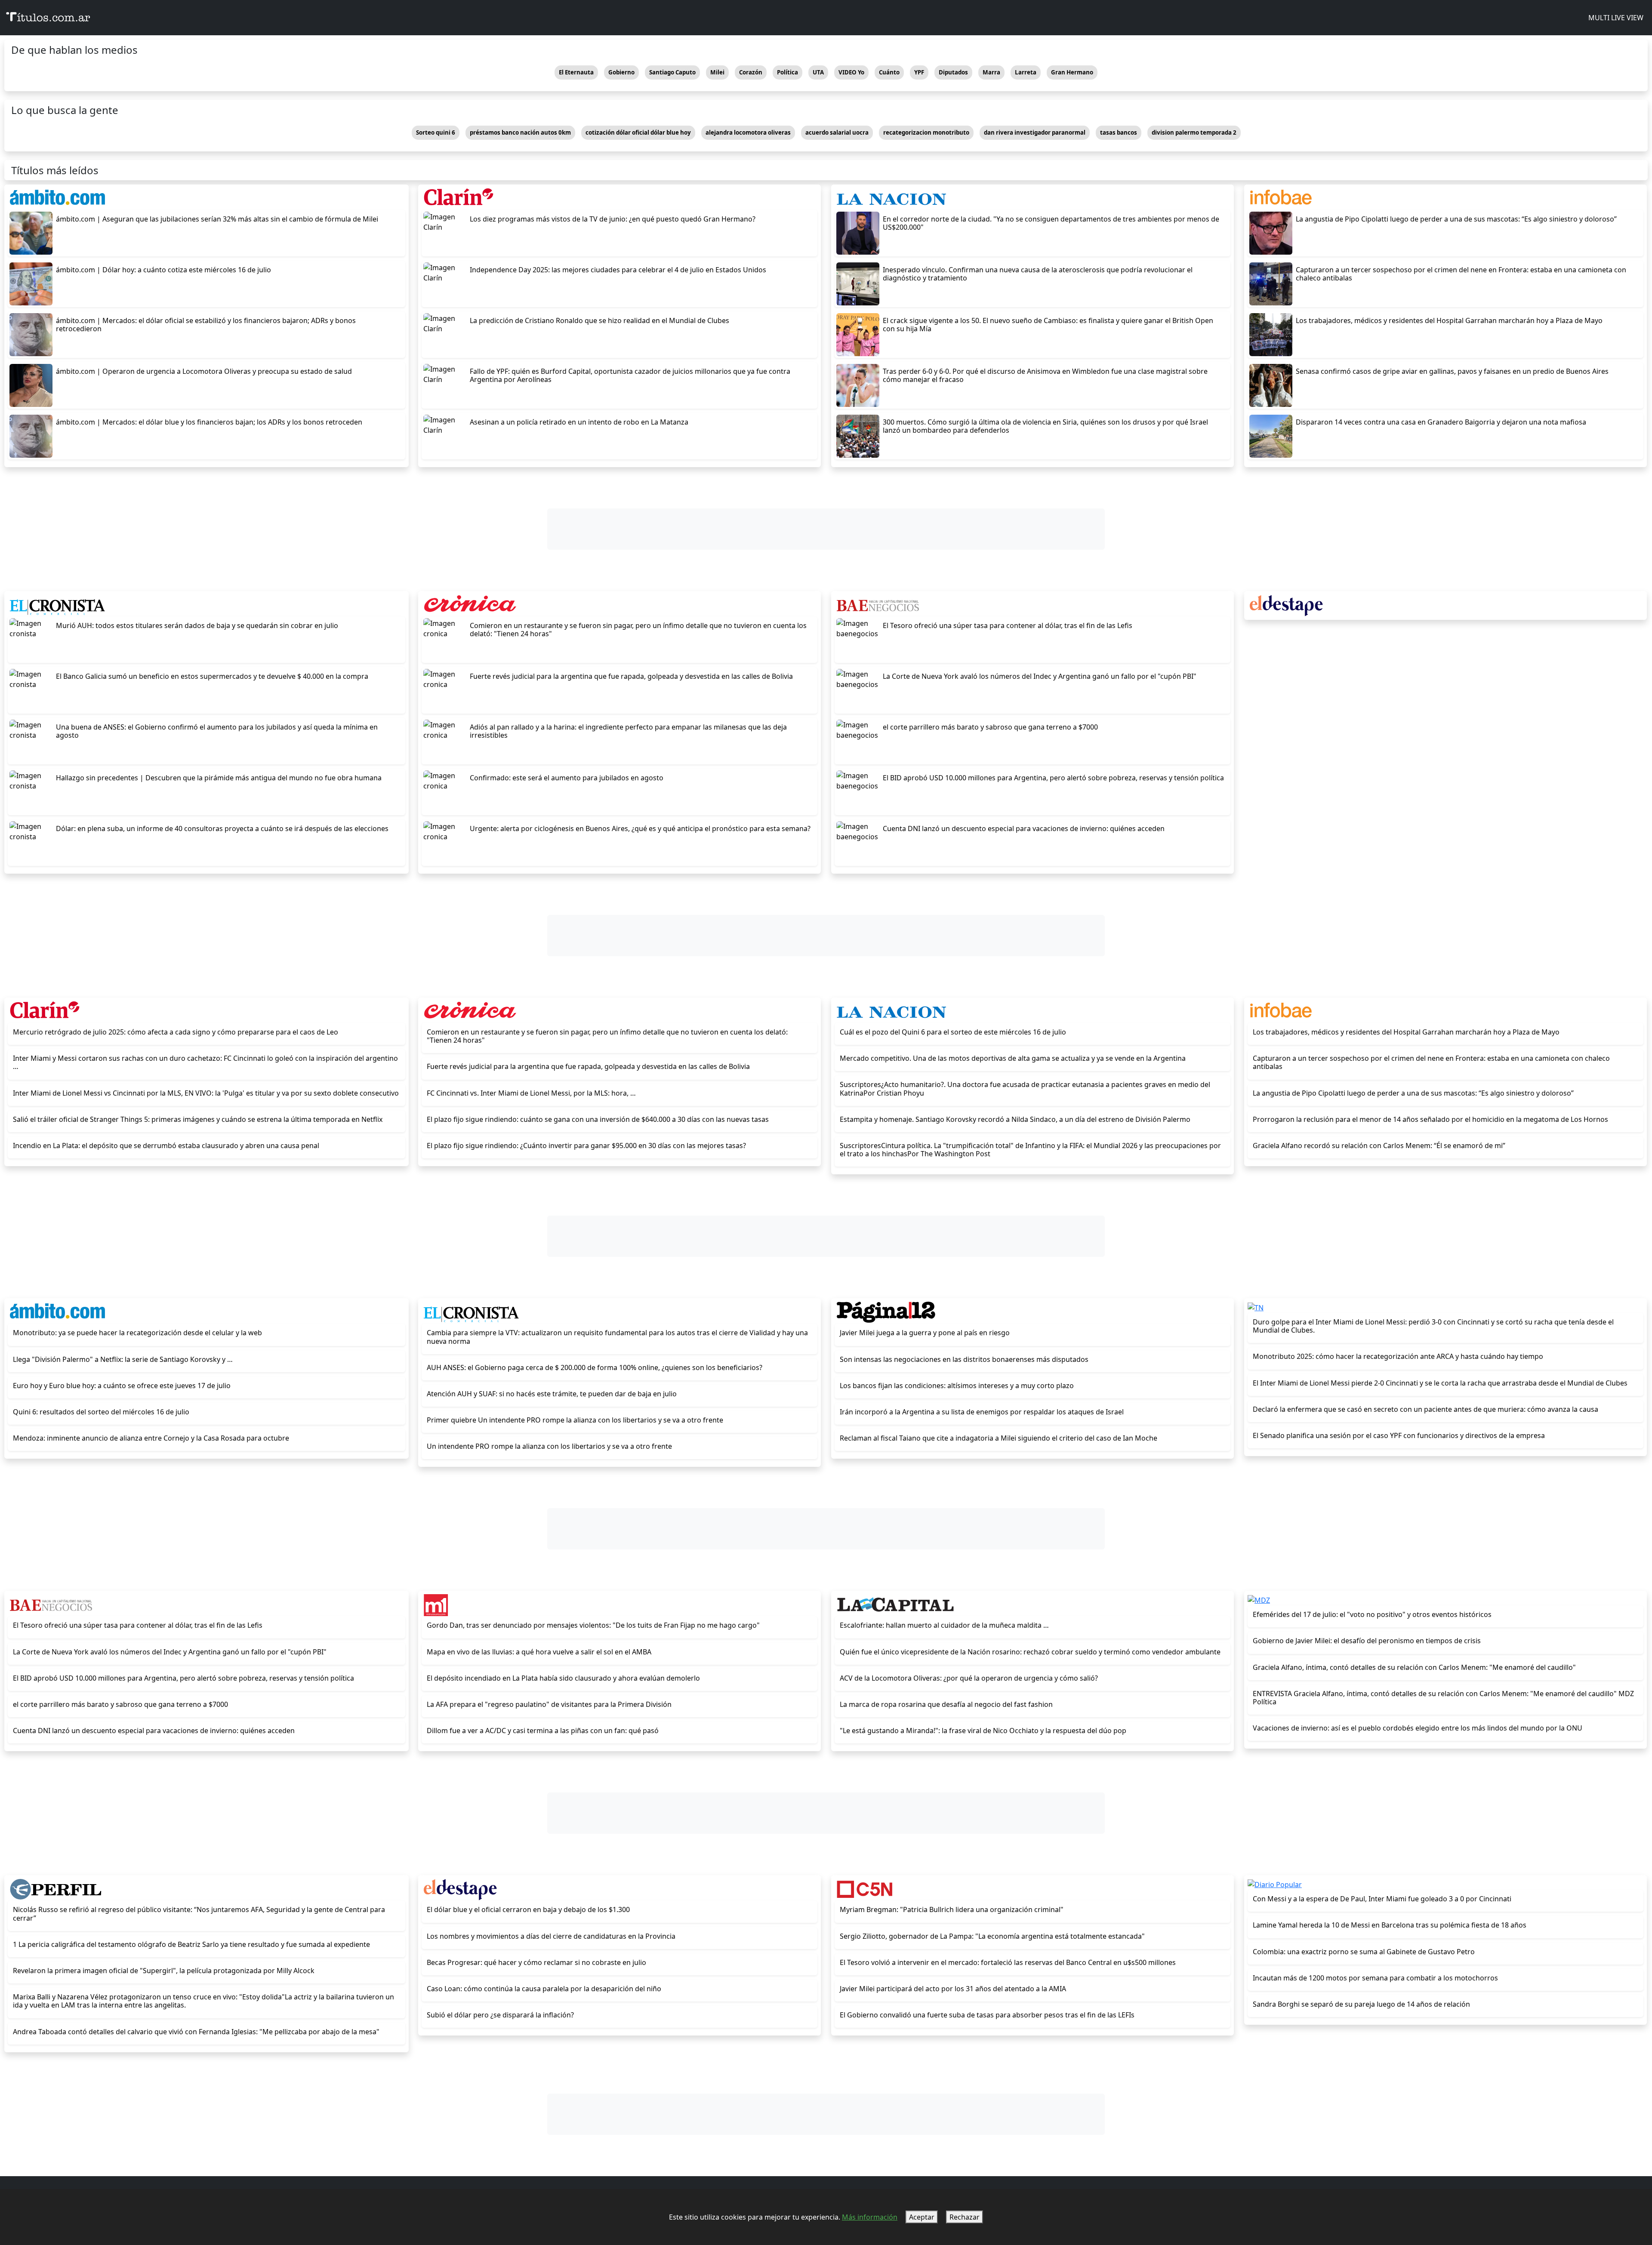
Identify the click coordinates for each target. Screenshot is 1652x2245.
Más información (870, 2217)
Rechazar (965, 2217)
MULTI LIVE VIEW (1615, 18)
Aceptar (922, 2217)
